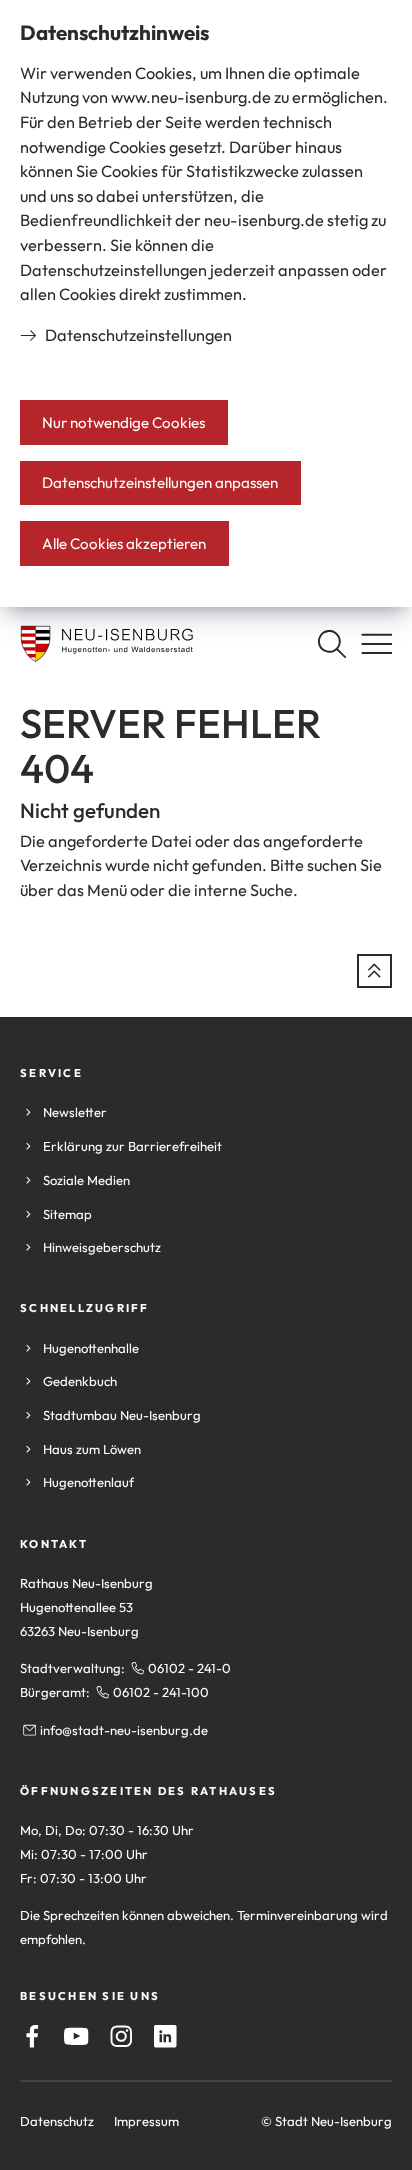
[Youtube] (76, 2036)
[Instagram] (121, 2036)
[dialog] (206, 303)
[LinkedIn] (165, 2036)
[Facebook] (32, 2036)
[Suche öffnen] (331, 643)
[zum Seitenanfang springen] (374, 971)
